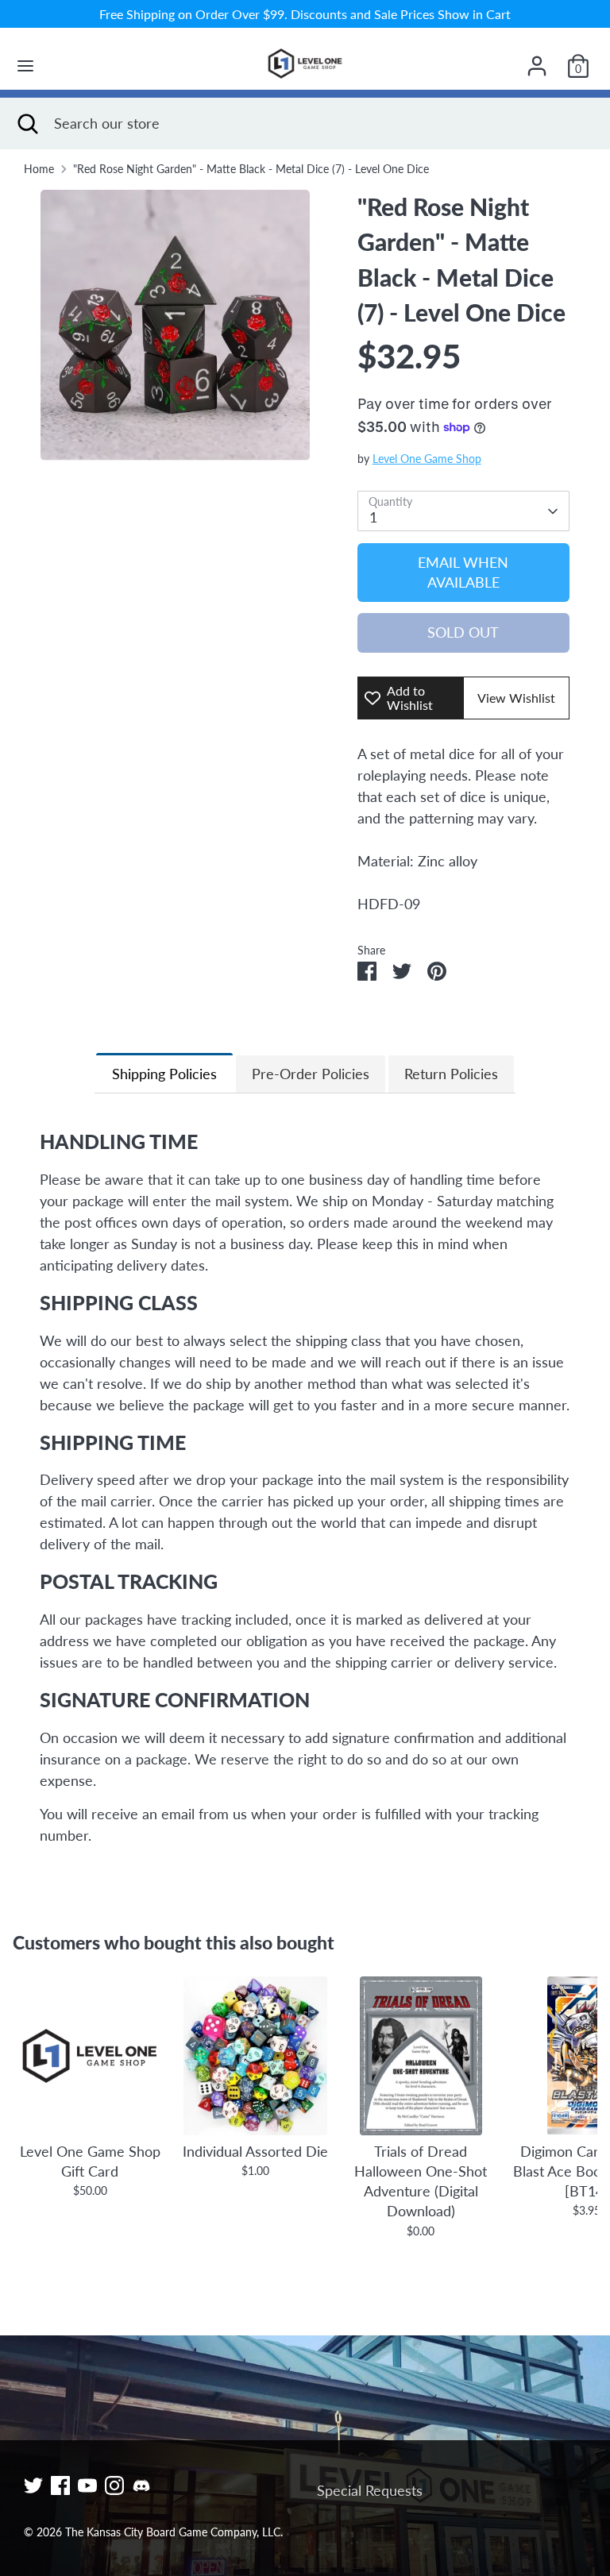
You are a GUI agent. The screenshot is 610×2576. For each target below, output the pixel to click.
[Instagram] (114, 2485)
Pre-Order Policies (311, 1074)
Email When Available (463, 572)
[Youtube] (87, 2485)
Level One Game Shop (427, 459)
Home (39, 169)
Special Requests (370, 2490)
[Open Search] (27, 123)
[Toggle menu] (25, 66)
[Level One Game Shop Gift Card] (90, 2056)
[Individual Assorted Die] (255, 2056)
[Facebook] (60, 2485)
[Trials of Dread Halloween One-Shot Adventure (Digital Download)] (421, 2056)
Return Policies (451, 1074)
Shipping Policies (164, 1074)
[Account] (537, 60)
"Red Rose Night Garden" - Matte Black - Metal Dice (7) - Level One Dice (251, 169)
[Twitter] (33, 2485)
